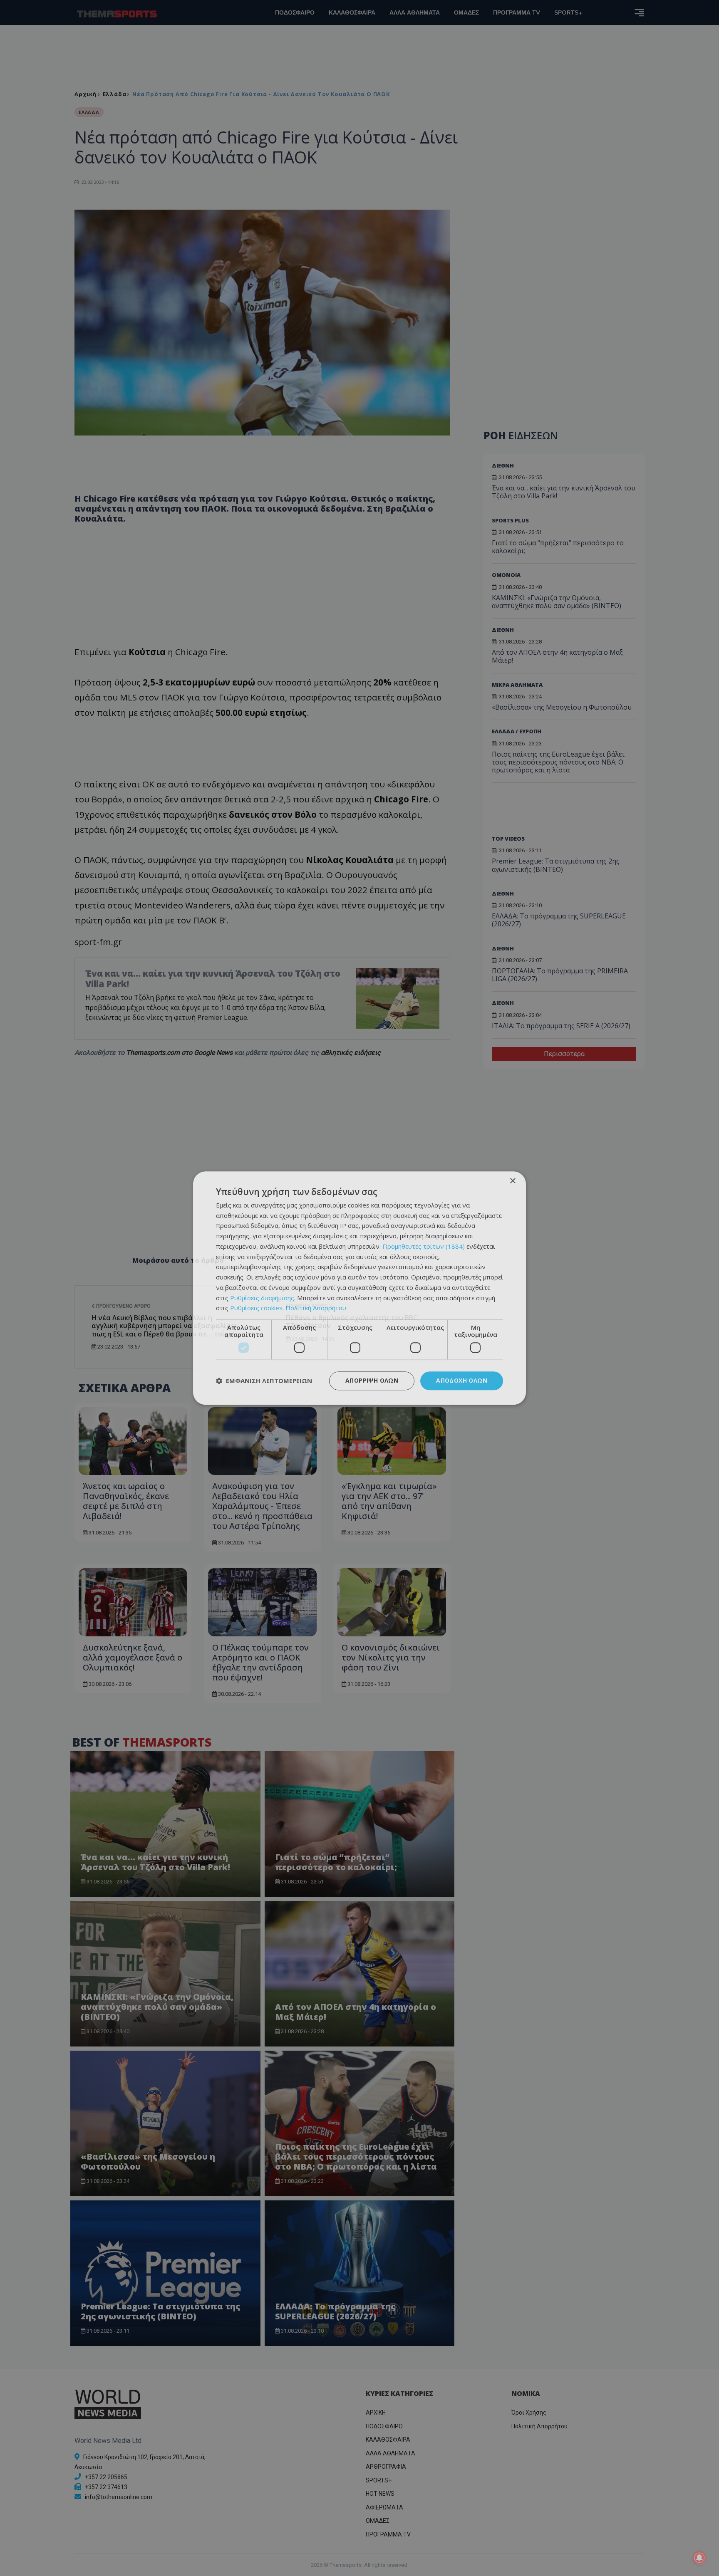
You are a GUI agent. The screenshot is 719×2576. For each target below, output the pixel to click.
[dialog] (359, 1288)
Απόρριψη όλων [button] (372, 1380)
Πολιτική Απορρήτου (316, 1308)
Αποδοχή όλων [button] (462, 1380)
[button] (264, 1381)
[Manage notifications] (699, 2558)
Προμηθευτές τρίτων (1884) (424, 1246)
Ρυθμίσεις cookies (256, 1308)
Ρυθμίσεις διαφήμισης (262, 1298)
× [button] (512, 1181)
